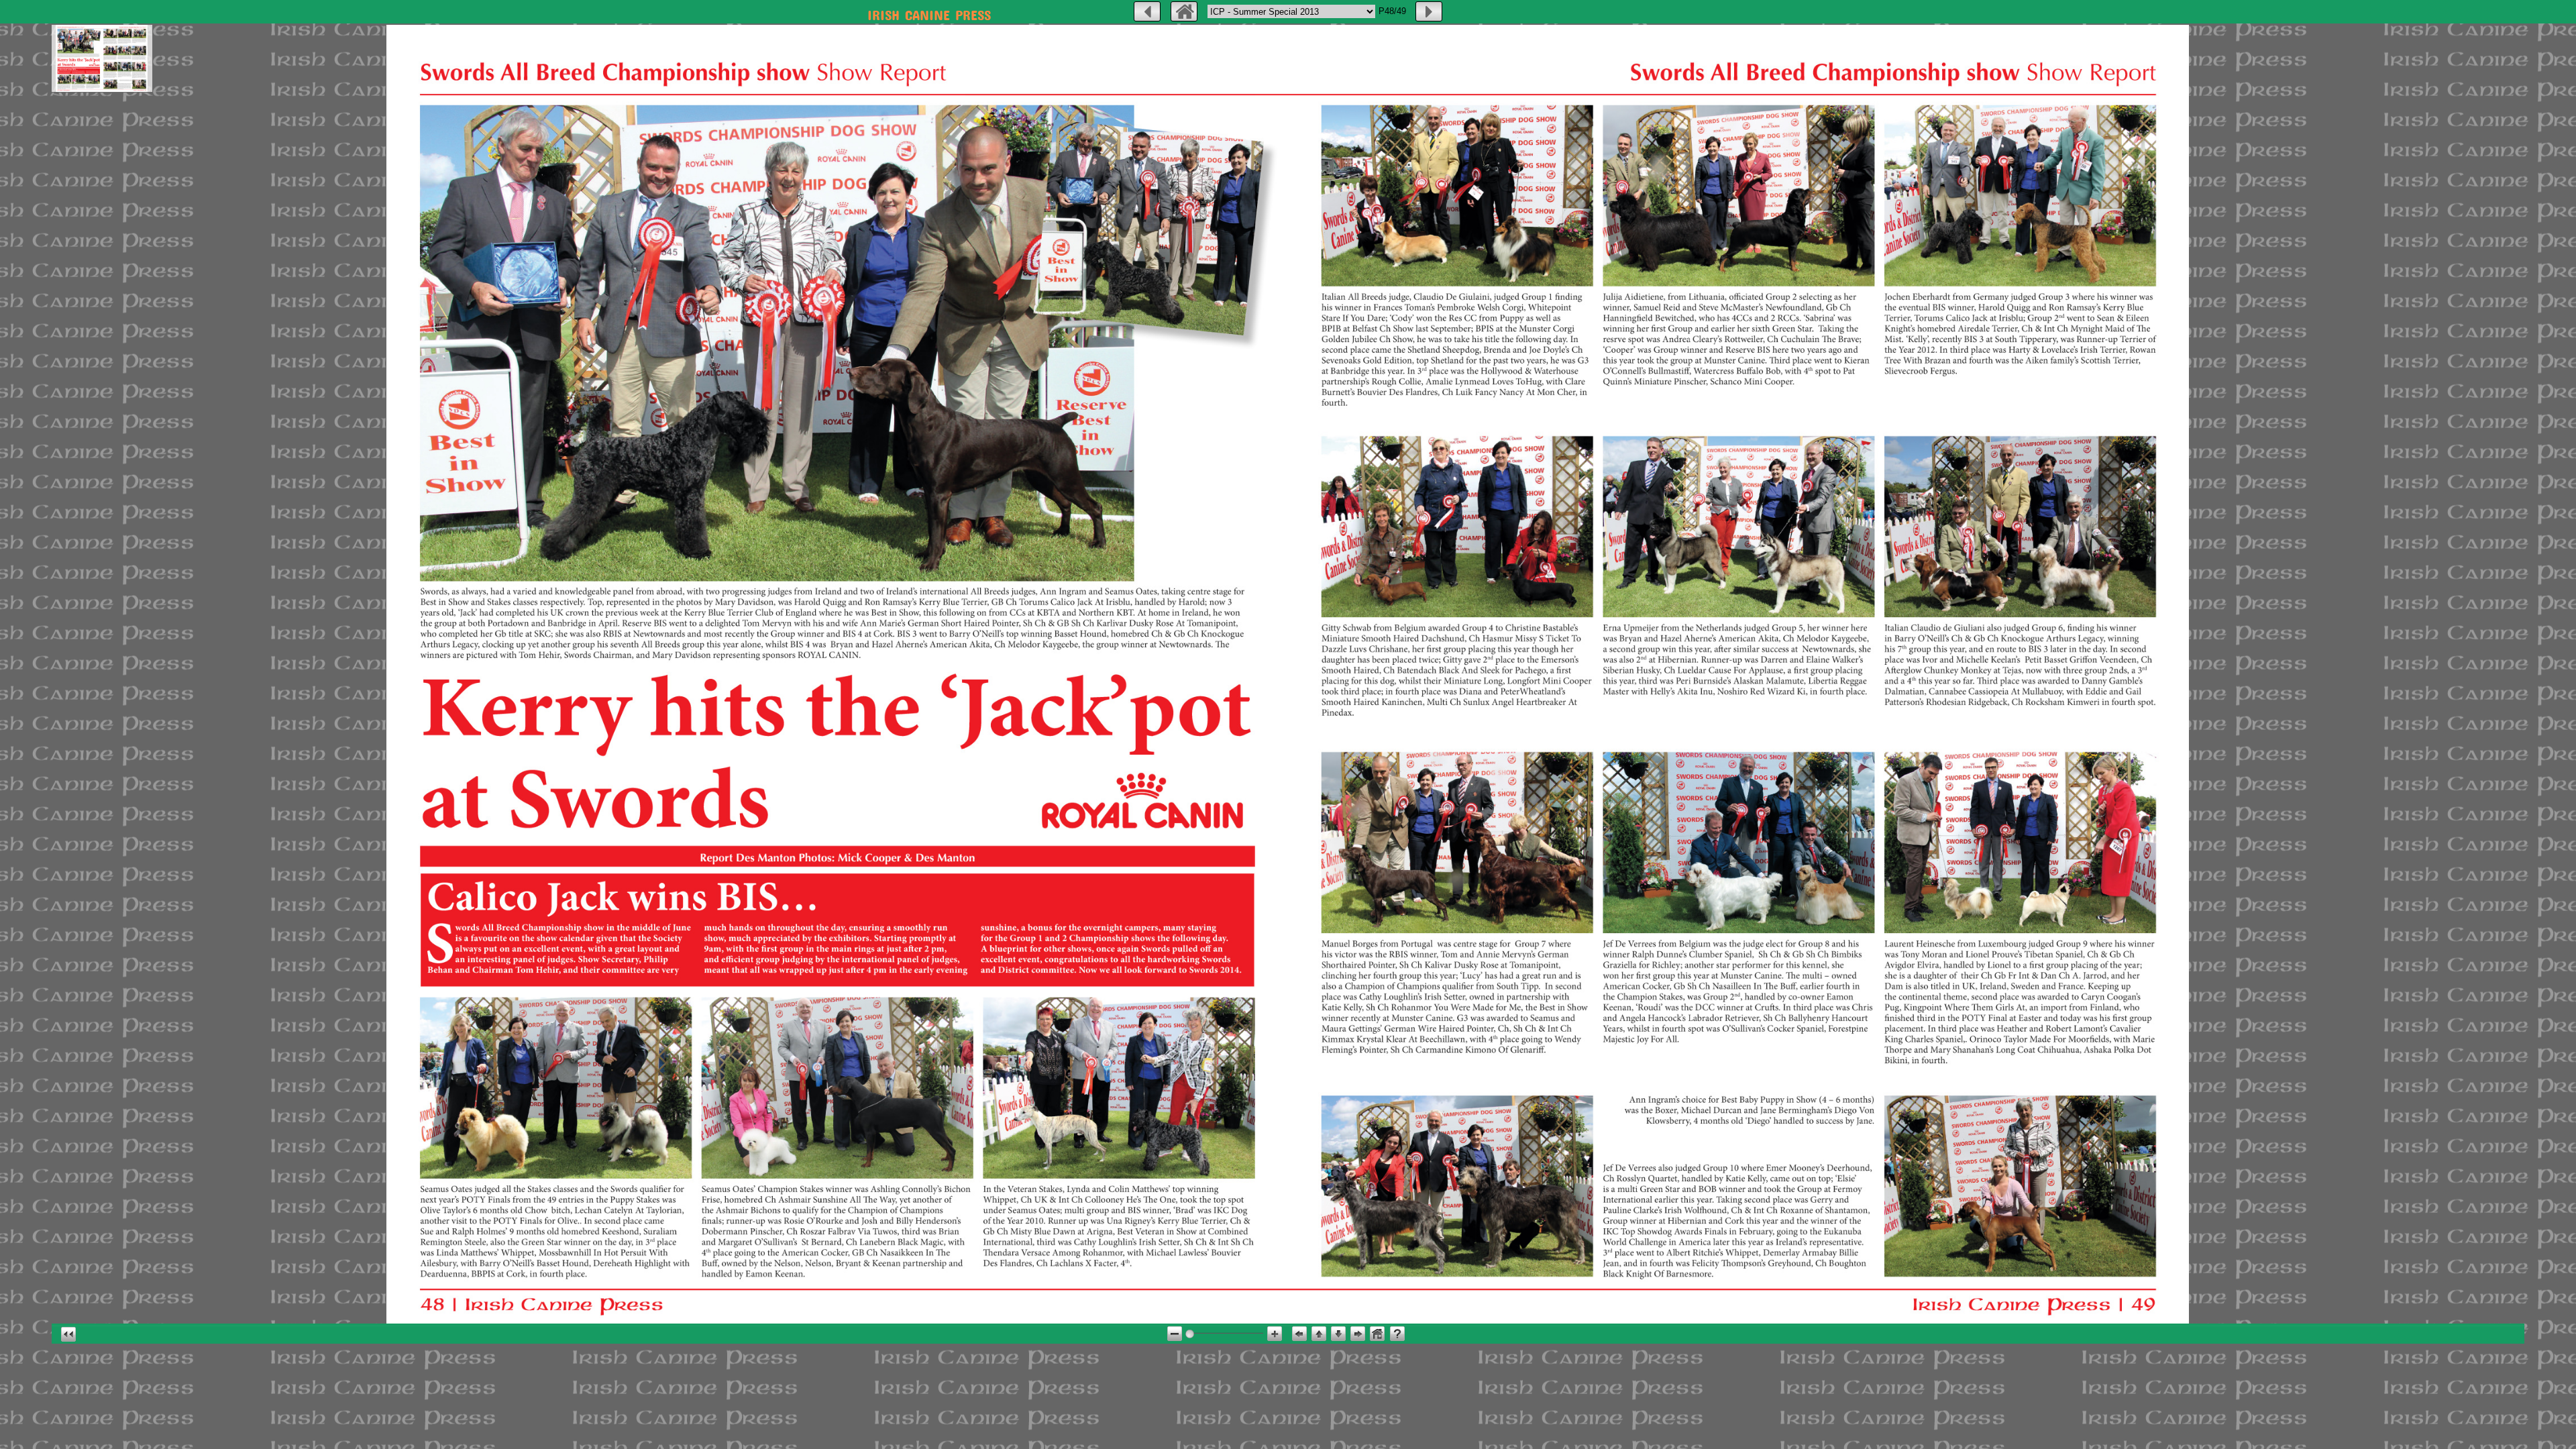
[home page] (1184, 11)
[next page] (1429, 11)
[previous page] (1147, 11)
